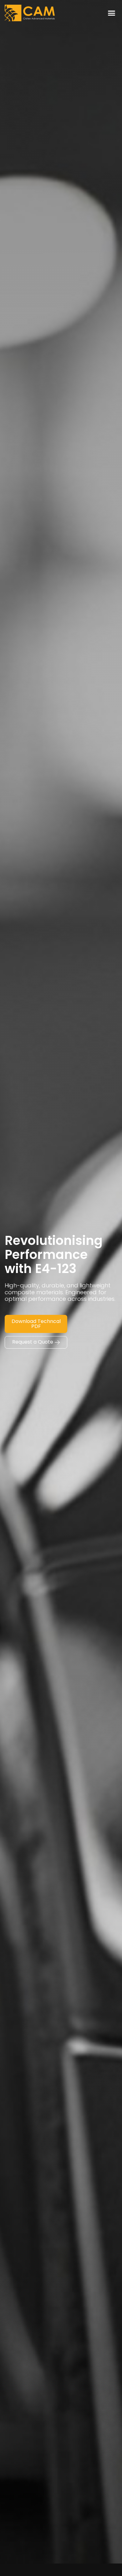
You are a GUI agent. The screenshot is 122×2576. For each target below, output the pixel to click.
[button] (112, 13)
